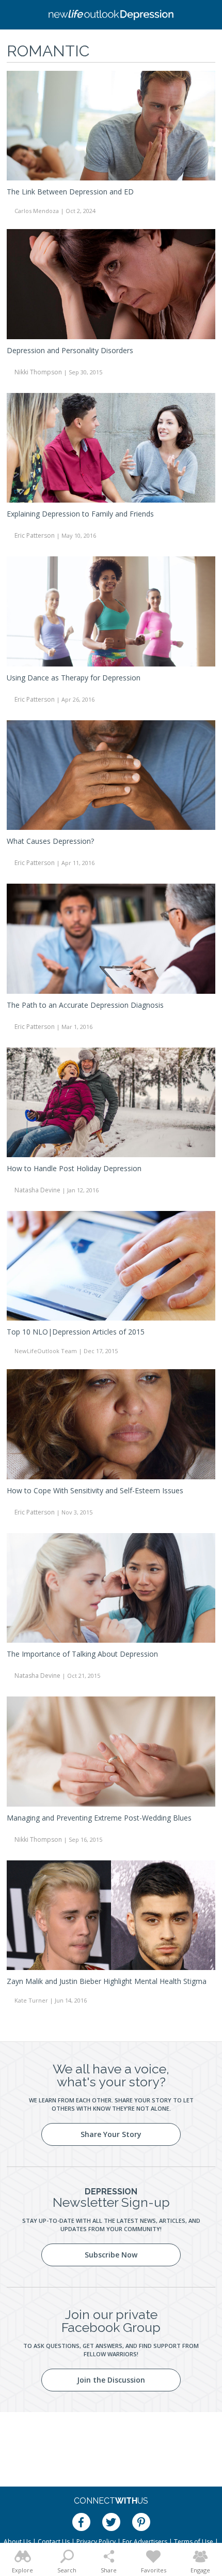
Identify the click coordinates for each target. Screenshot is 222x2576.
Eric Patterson (35, 535)
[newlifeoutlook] (111, 15)
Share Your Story (111, 2134)
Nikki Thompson (38, 372)
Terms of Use (194, 2542)
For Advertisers (145, 2542)
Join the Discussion (111, 2380)
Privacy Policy (96, 2542)
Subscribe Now (111, 2255)
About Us (17, 2542)
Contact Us (54, 2542)
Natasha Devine (37, 1190)
